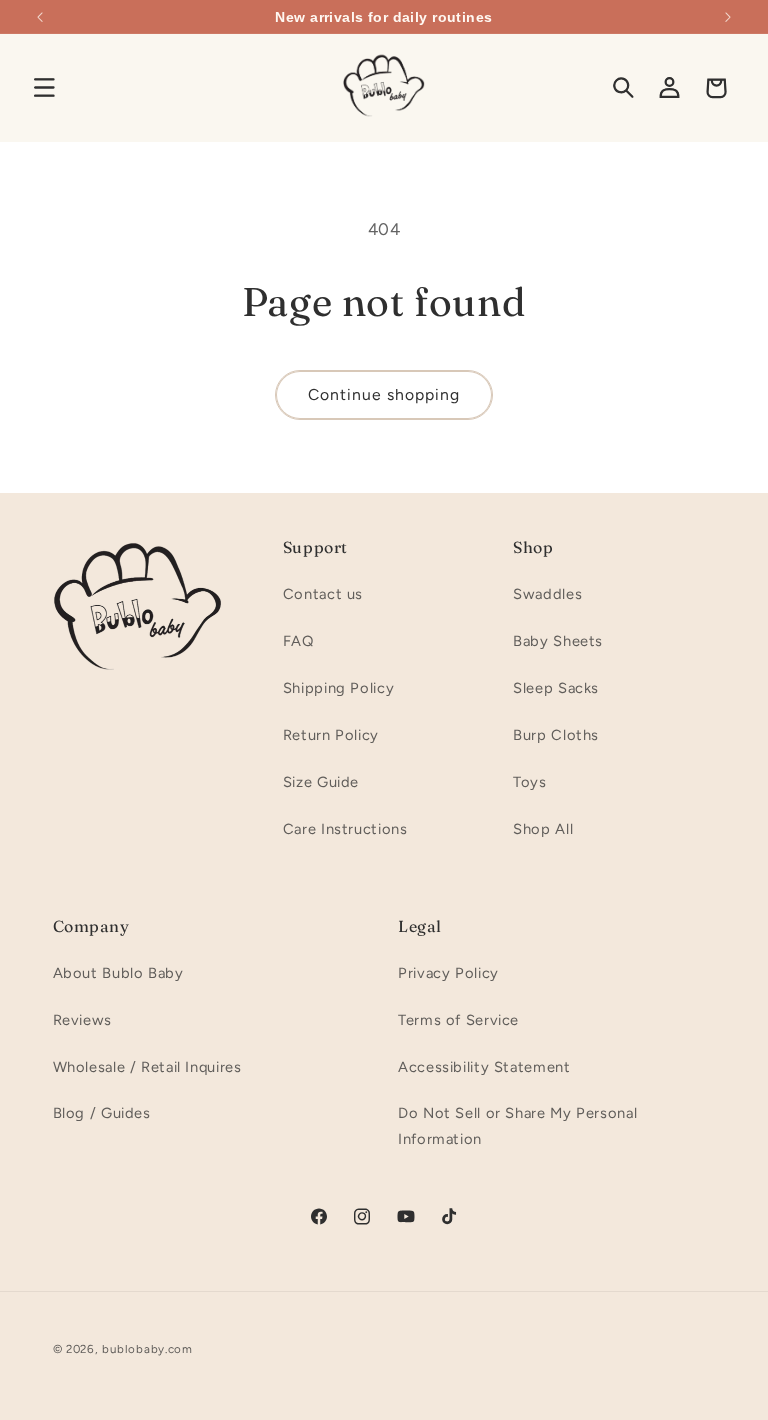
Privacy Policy (448, 973)
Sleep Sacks (556, 688)
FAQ (298, 641)
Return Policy (331, 735)
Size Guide (321, 782)
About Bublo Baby (118, 973)
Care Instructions (345, 829)
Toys (530, 782)
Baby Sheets (558, 641)
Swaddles (547, 594)
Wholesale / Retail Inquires (147, 1067)
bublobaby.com (147, 1349)
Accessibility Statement (484, 1067)
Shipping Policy (338, 688)
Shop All (543, 829)
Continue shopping (384, 394)
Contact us (323, 594)
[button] (44, 88)
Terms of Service (458, 1020)
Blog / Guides (102, 1113)
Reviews (82, 1020)
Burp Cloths (556, 735)
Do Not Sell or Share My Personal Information (517, 1126)
